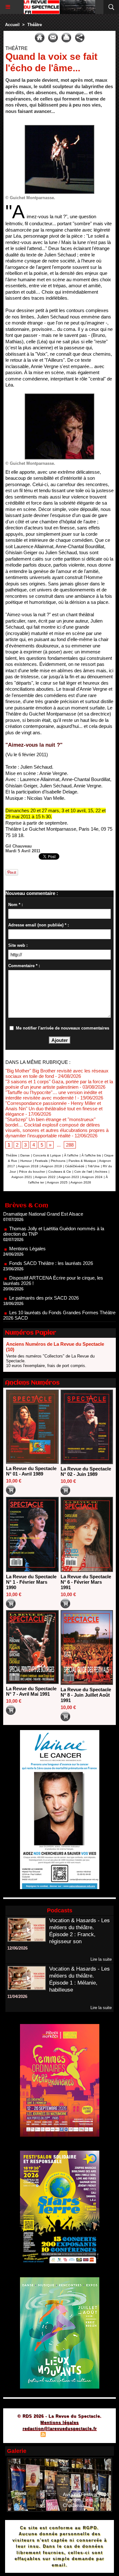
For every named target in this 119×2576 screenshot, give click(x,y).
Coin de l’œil (83, 1172)
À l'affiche (71, 1155)
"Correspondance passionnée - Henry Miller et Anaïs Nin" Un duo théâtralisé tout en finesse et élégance (54, 1109)
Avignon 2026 (81, 1182)
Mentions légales (60, 2422)
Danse (25, 1155)
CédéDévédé (75, 1166)
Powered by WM (90, 2435)
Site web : (18, 945)
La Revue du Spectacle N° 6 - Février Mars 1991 (86, 1582)
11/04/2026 (17, 1997)
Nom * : (16, 905)
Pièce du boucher (32, 1172)
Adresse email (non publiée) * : (39, 925)
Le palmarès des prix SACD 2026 (44, 1276)
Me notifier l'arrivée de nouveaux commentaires (63, 1028)
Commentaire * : (24, 966)
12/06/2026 (17, 1948)
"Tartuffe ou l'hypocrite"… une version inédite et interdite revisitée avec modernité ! (54, 1095)
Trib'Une (94, 1166)
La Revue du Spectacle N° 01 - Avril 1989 (31, 1471)
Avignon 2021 (22, 1177)
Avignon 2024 (92, 1177)
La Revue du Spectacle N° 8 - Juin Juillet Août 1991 (86, 1695)
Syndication (59, 2435)
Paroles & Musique (82, 1161)
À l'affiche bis (91, 1155)
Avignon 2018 (28, 1166)
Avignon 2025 (57, 1182)
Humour (26, 1161)
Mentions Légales (27, 1227)
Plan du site (25, 2435)
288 (70, 1145)
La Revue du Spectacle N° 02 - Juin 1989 (86, 1471)
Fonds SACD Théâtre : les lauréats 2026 (51, 1242)
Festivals (41, 1161)
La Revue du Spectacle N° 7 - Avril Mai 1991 (31, 1691)
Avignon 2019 (52, 1166)
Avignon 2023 (69, 1177)
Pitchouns (58, 1161)
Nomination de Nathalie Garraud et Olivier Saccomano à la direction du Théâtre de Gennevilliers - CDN (58, 1316)
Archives (101, 1172)
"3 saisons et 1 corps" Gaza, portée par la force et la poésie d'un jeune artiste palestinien (59, 1084)
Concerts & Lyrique (47, 1155)
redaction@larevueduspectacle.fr (60, 2429)
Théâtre (35, 25)
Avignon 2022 (45, 1177)
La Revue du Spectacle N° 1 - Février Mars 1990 (31, 1582)
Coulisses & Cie (60, 1172)
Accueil (12, 25)
